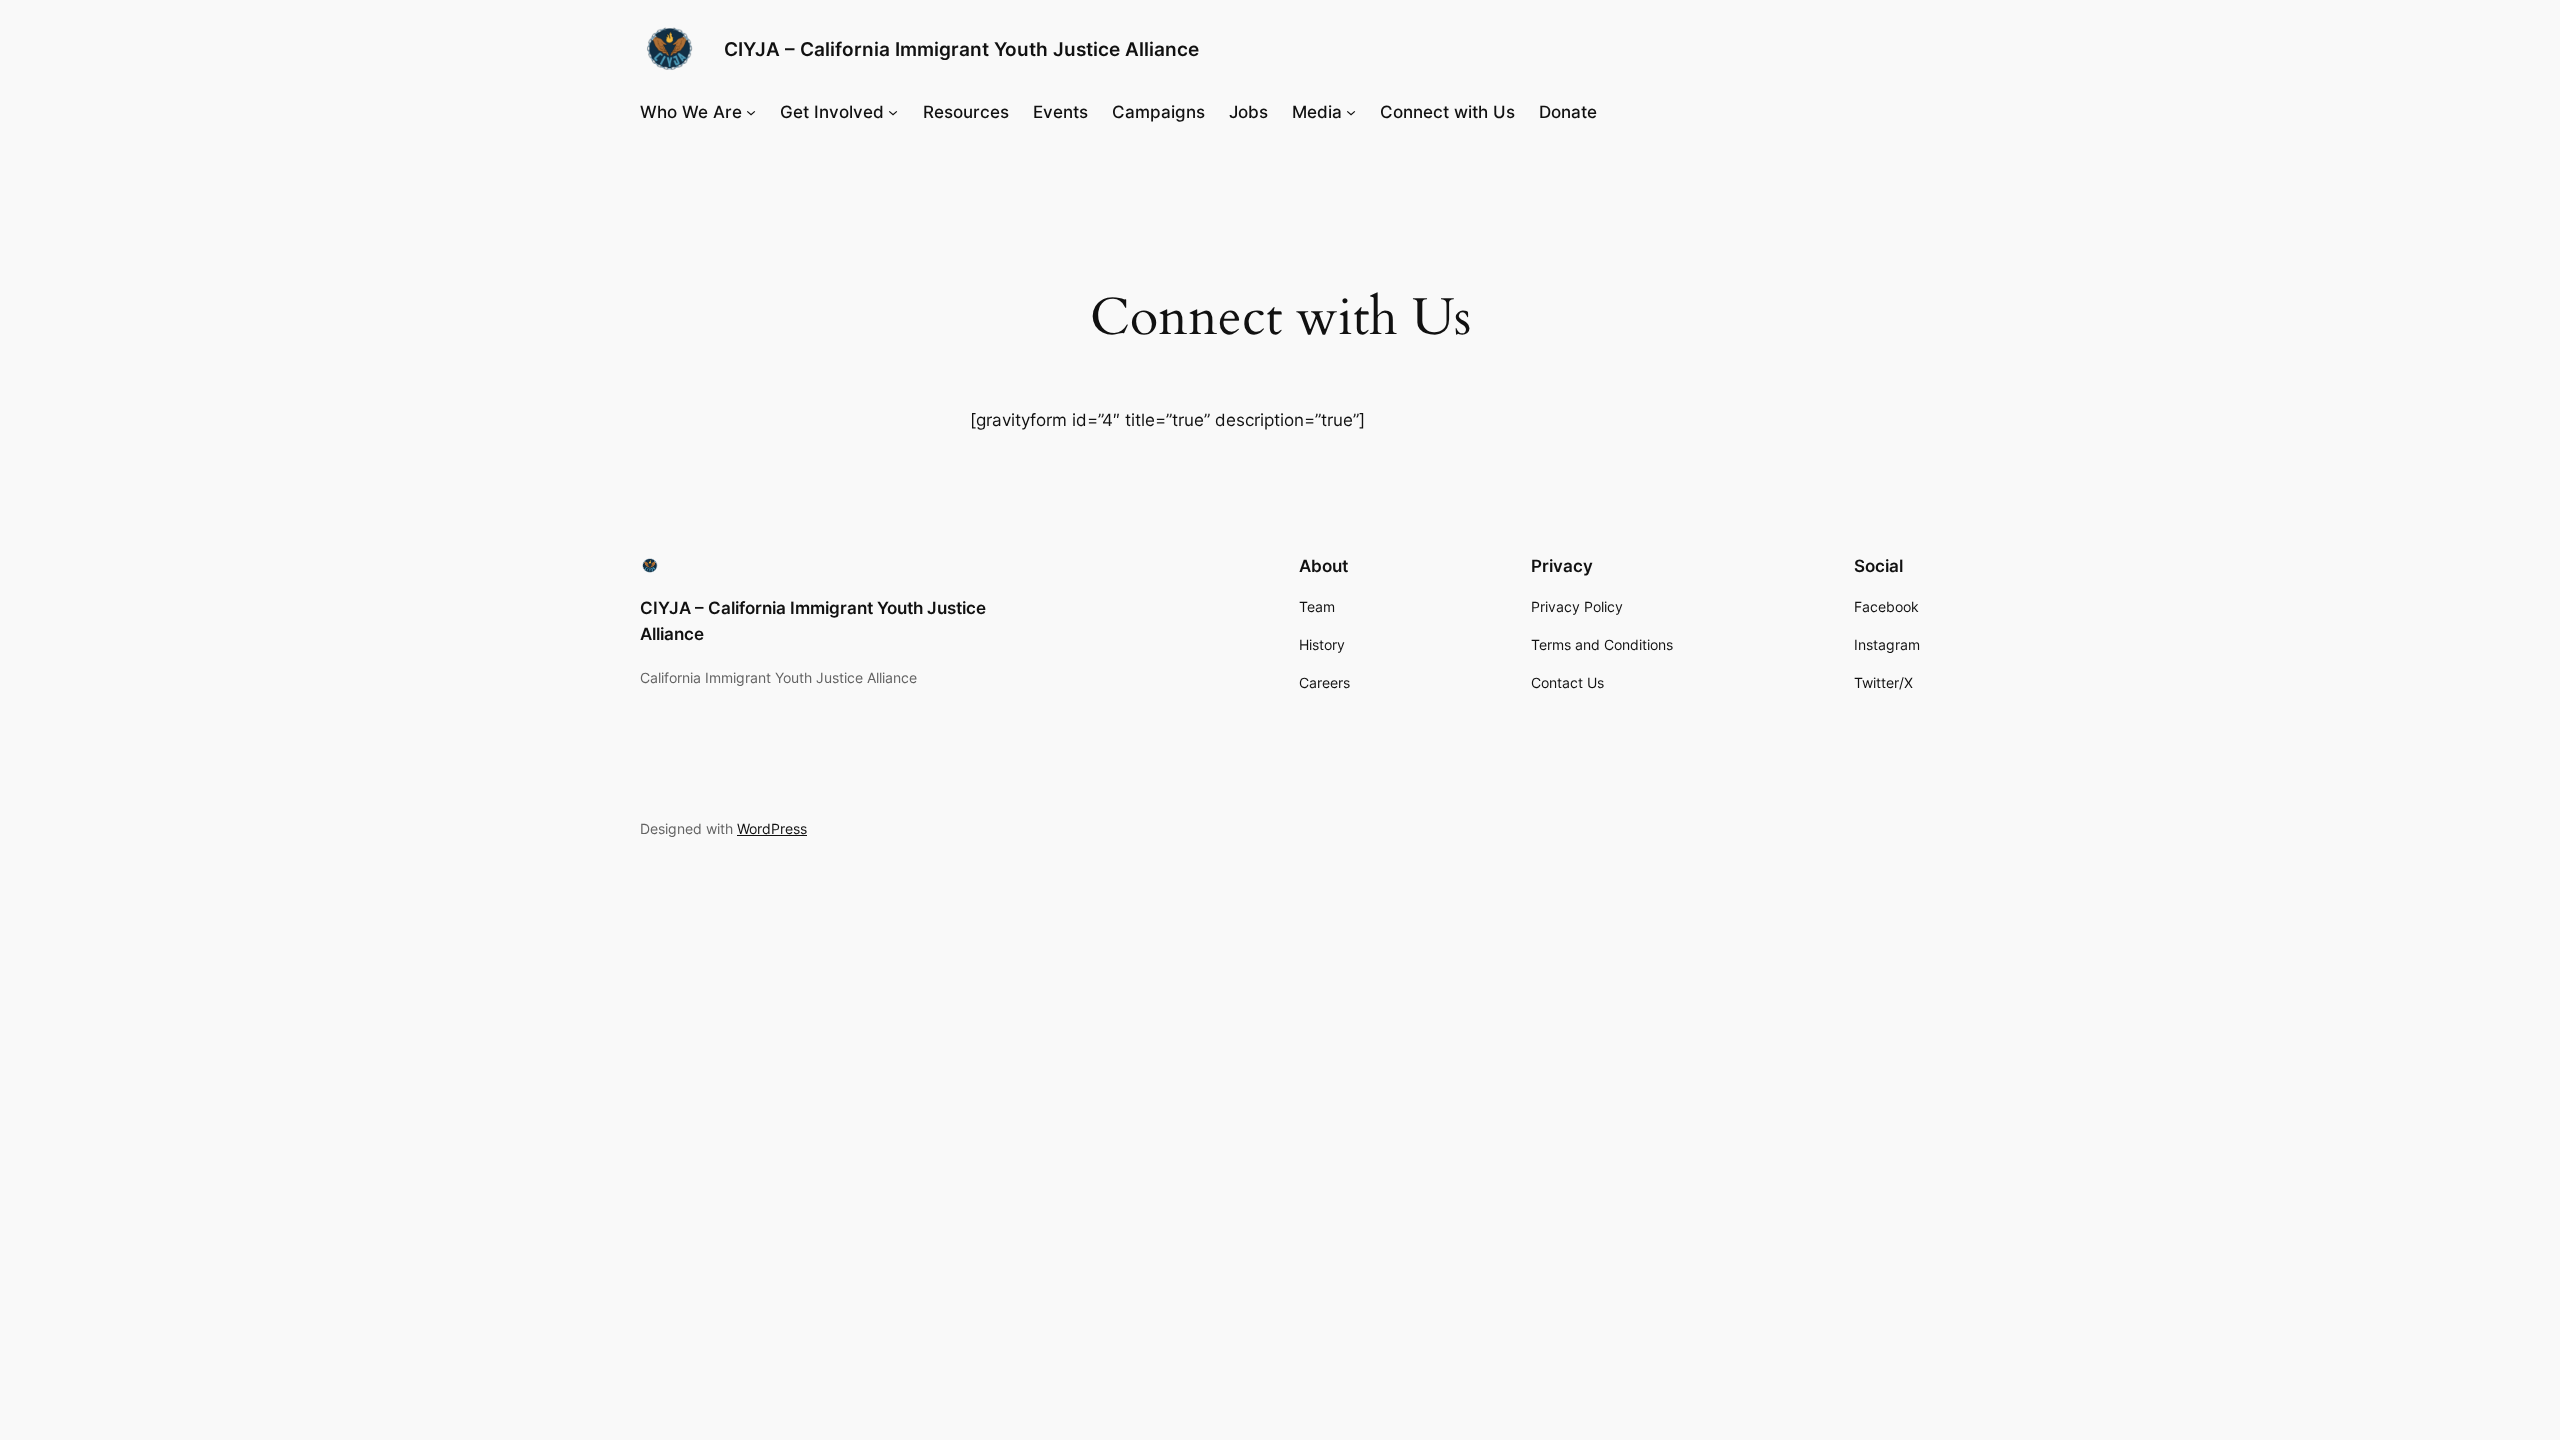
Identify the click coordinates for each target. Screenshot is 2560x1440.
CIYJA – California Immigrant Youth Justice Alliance (961, 49)
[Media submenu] (1351, 112)
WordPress (772, 828)
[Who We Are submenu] (751, 112)
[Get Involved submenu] (893, 112)
